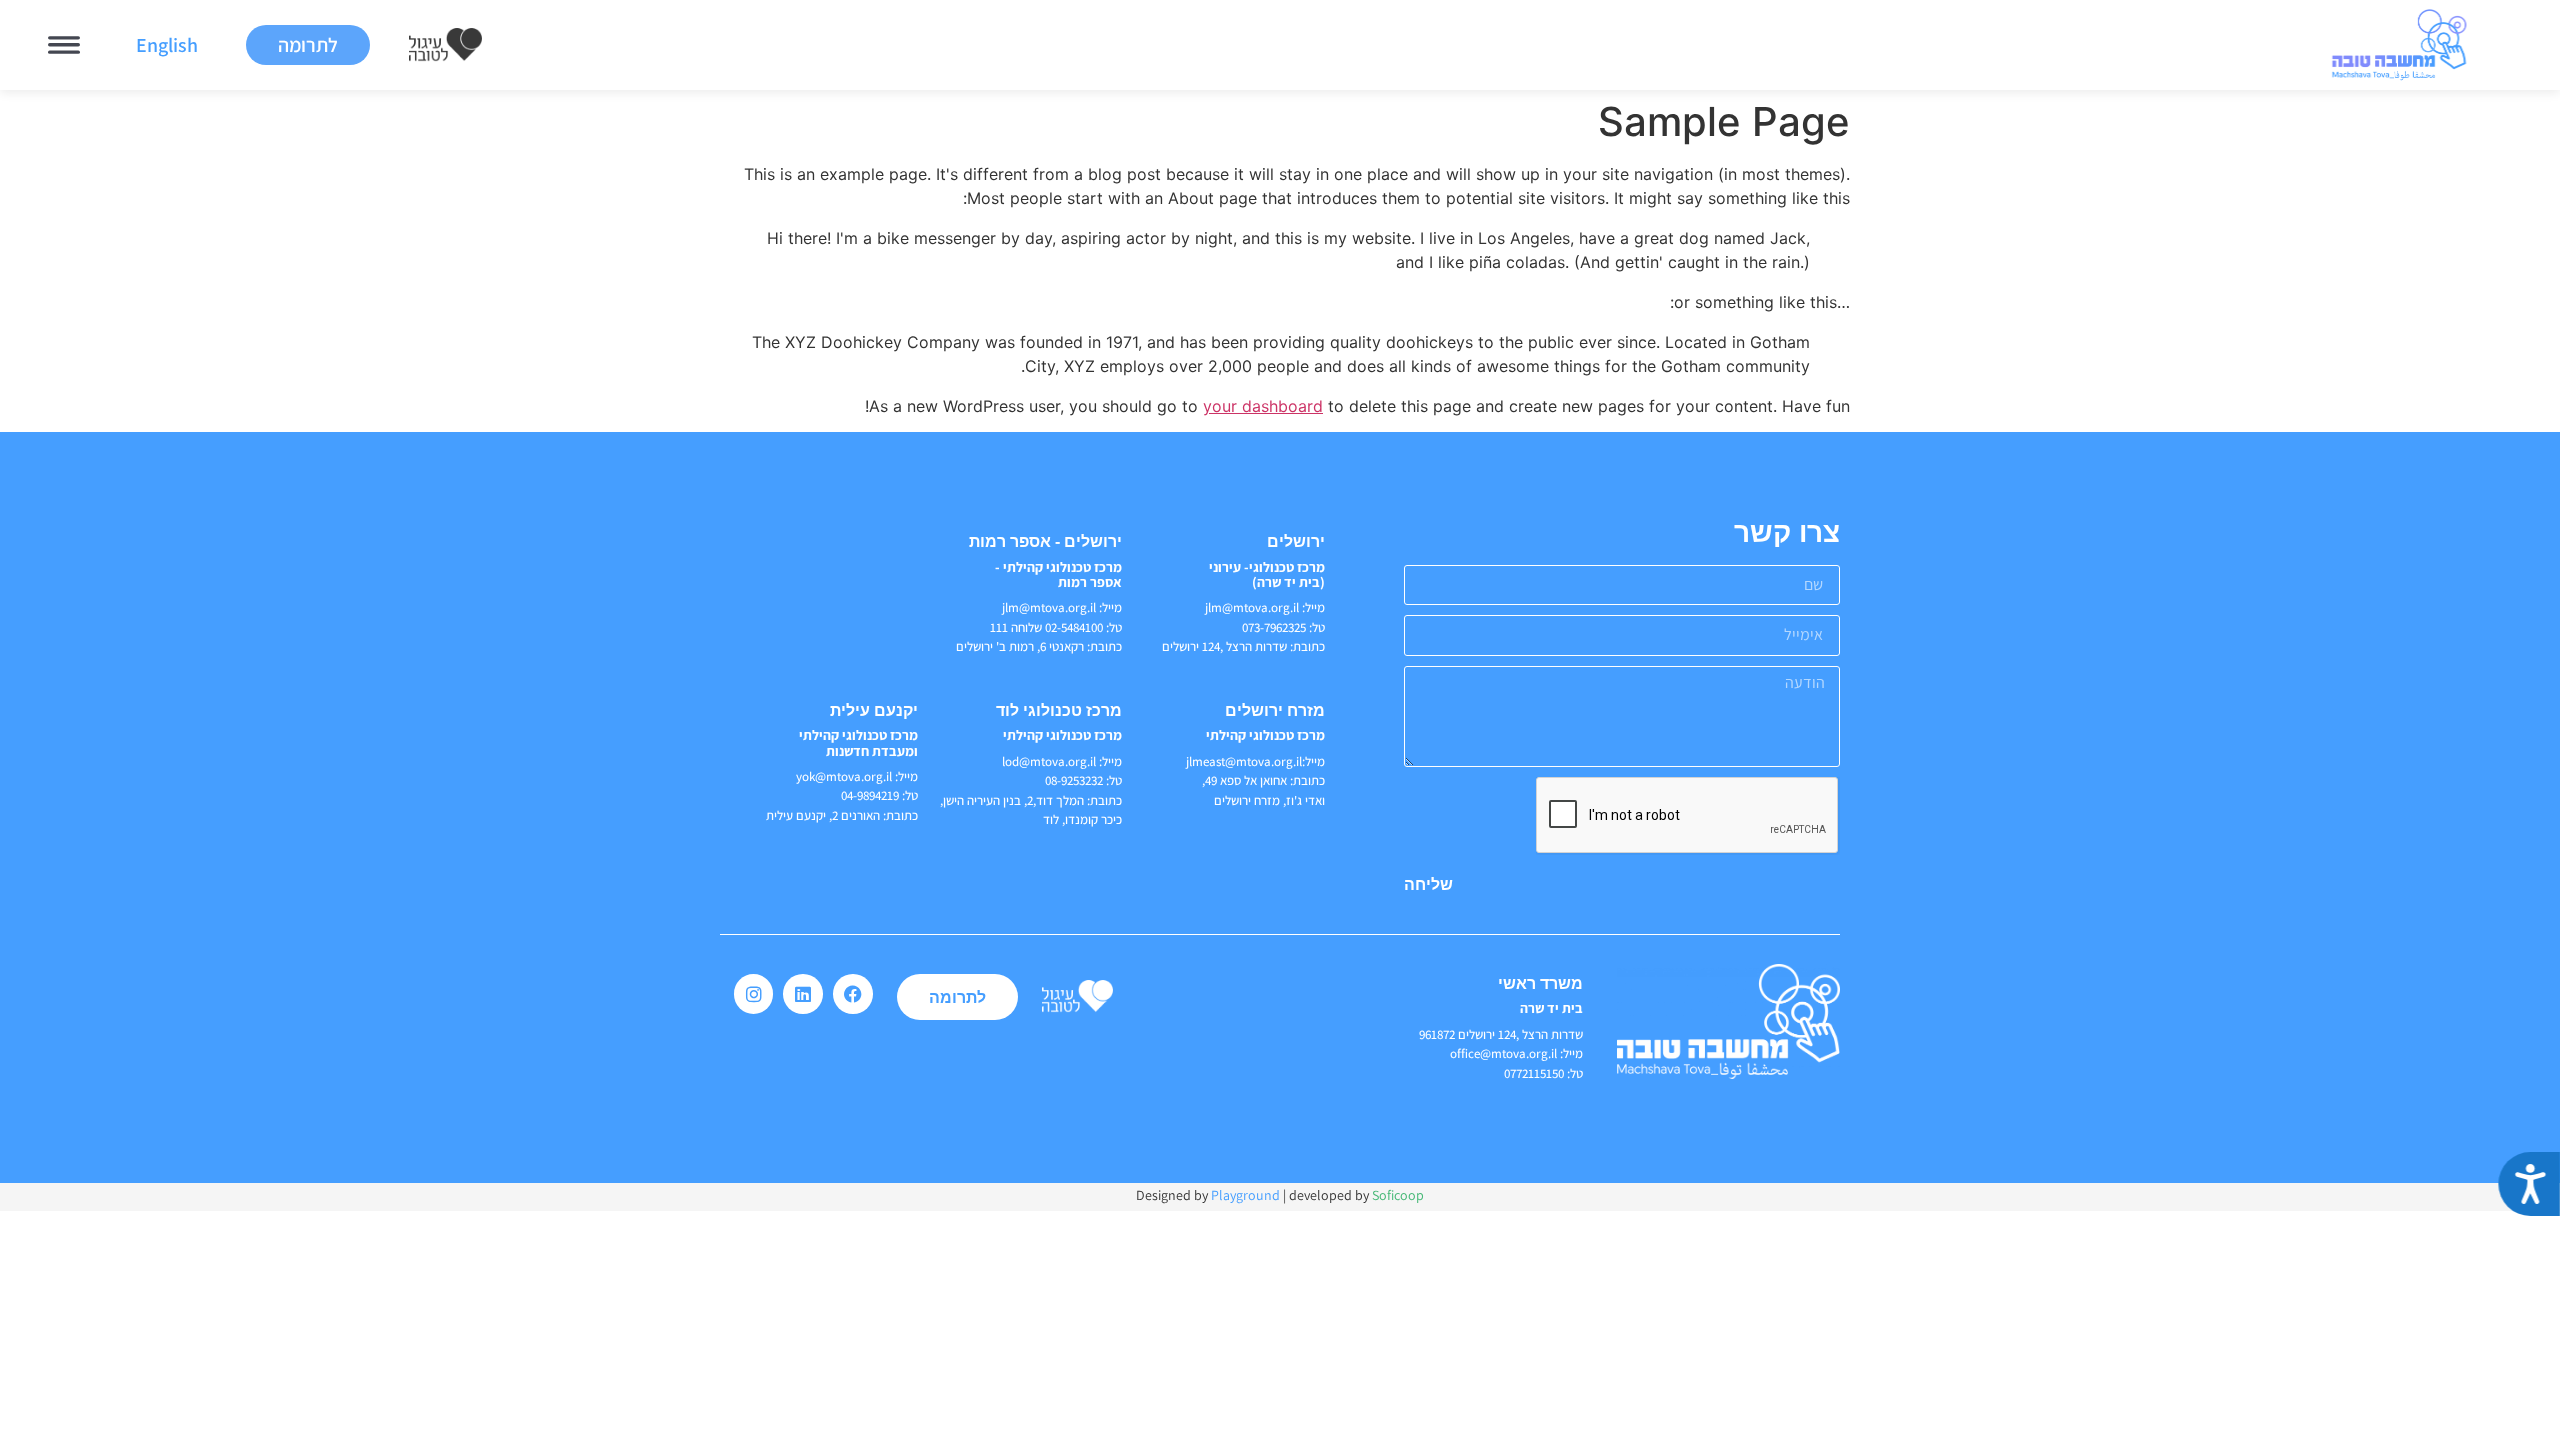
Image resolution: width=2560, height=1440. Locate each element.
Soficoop (1398, 1195)
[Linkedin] (803, 994)
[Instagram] (754, 994)
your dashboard (1263, 406)
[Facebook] (853, 994)
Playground (1245, 1195)
